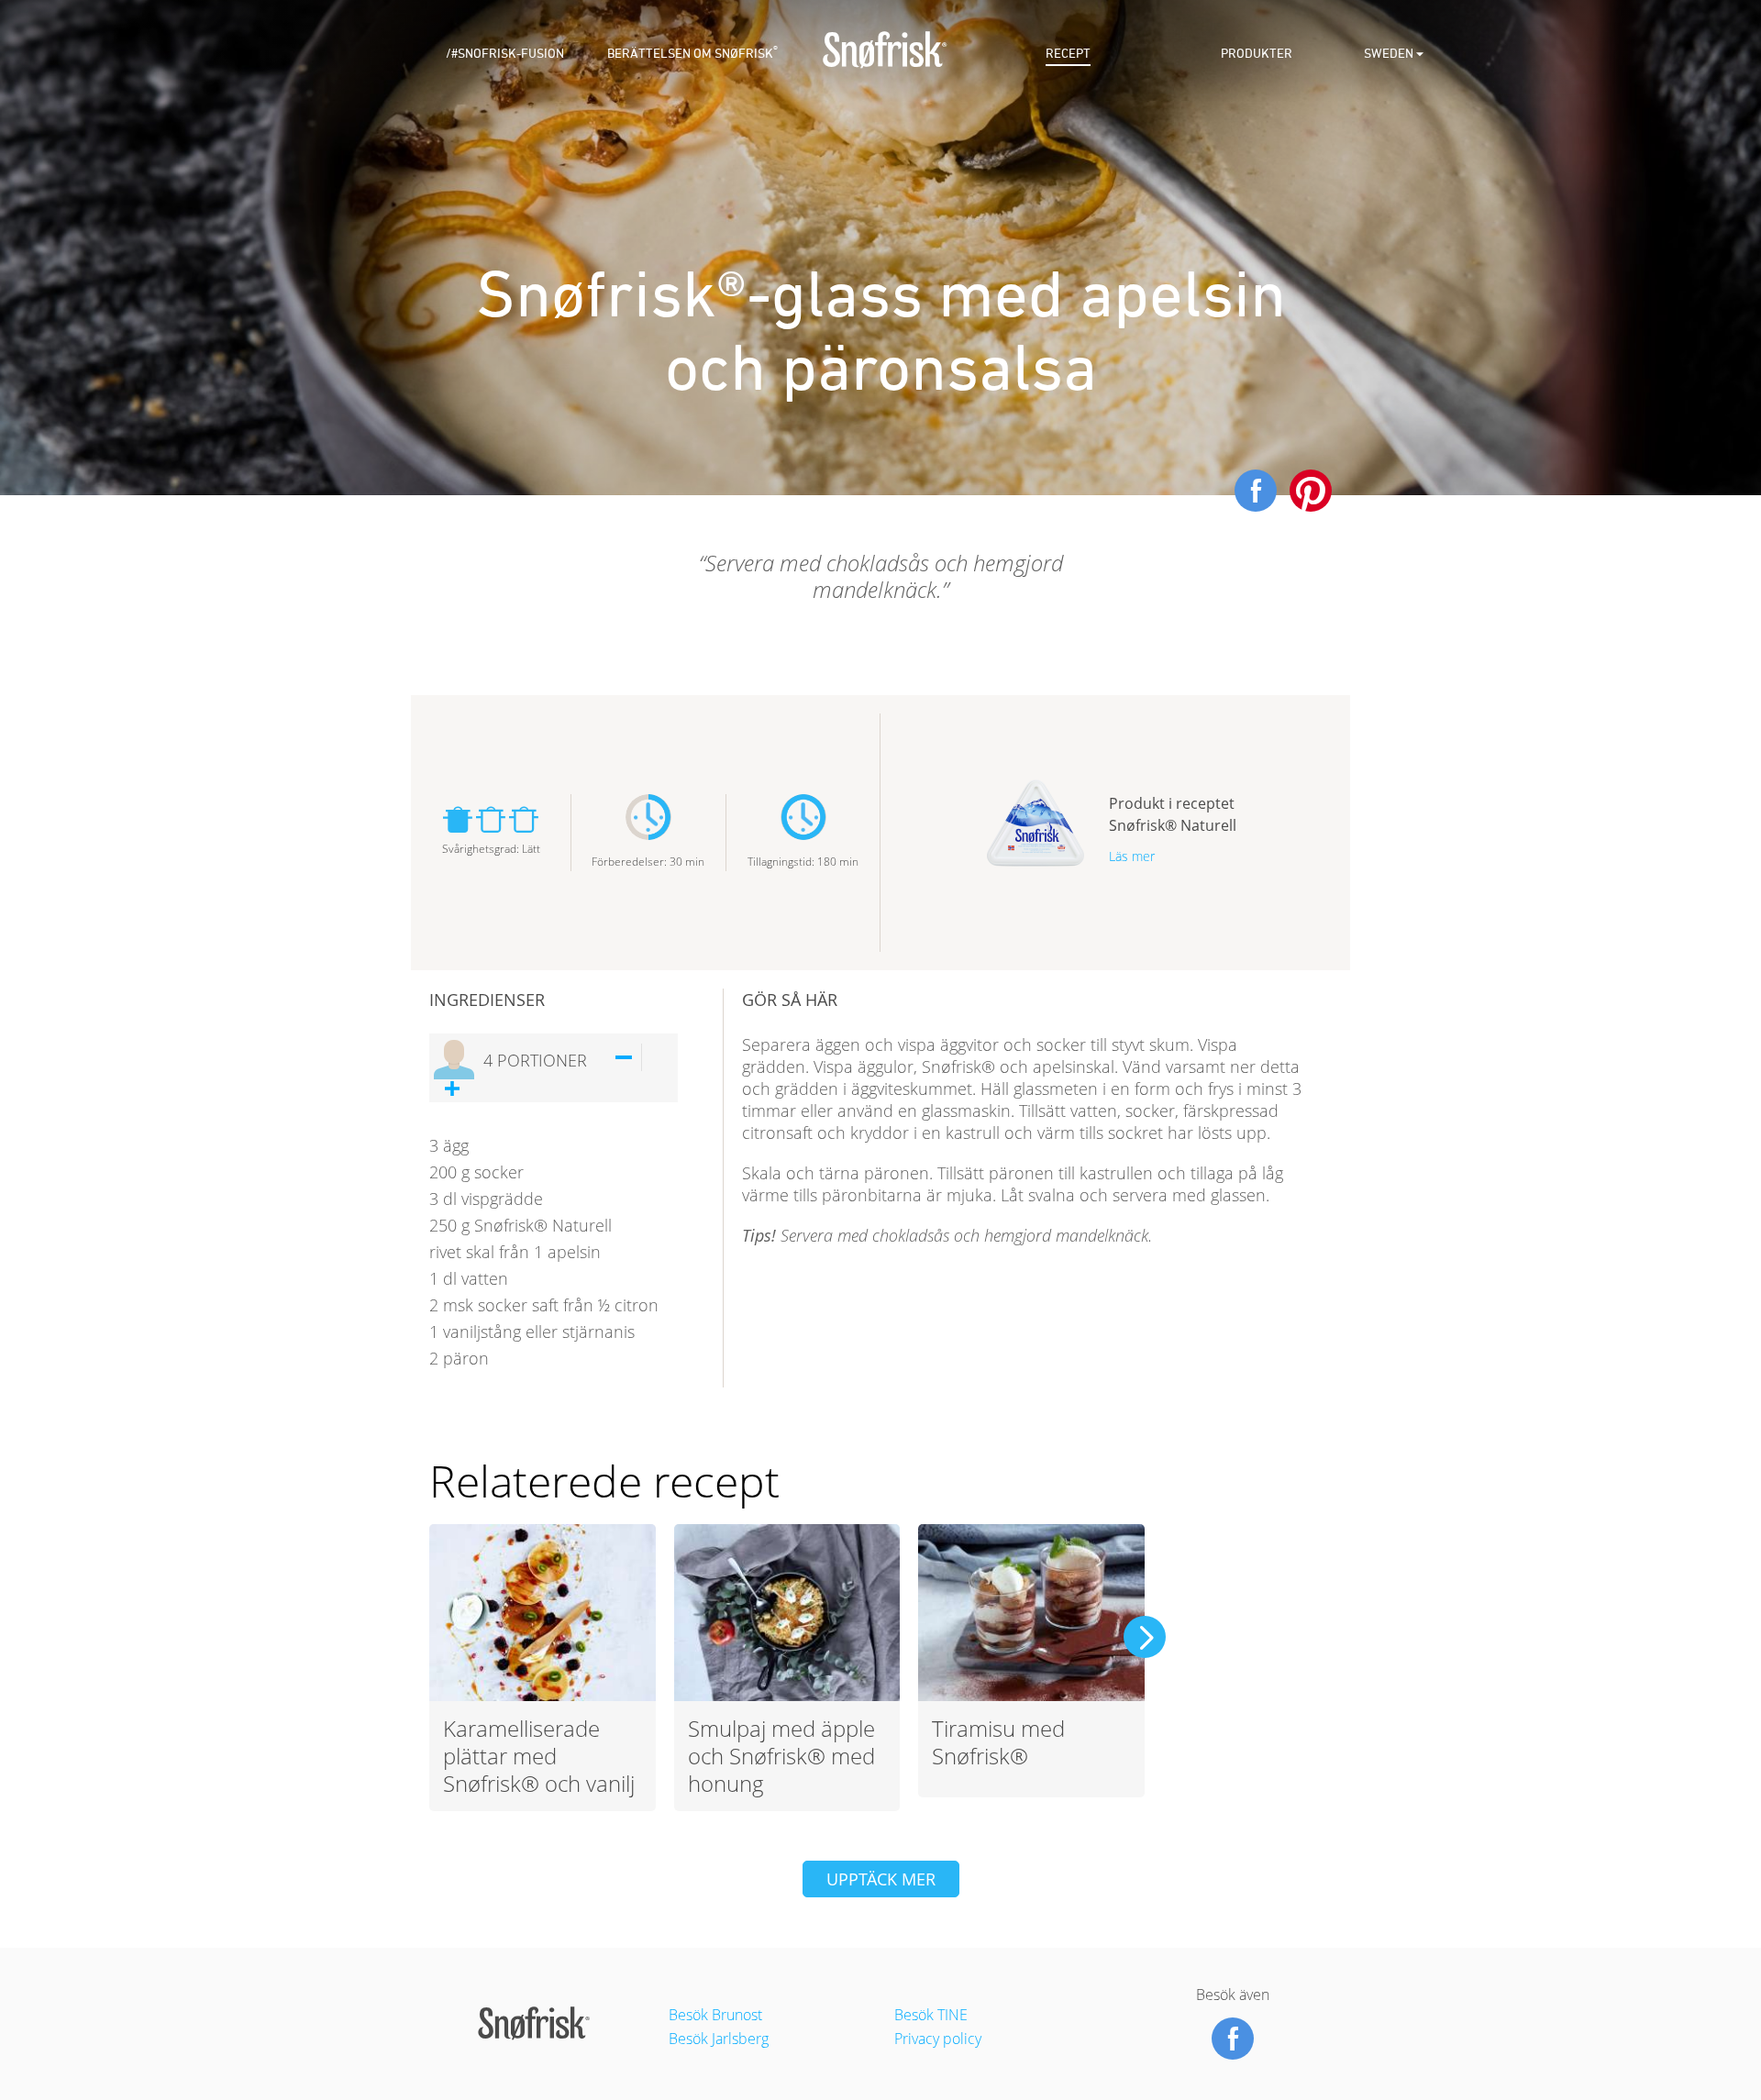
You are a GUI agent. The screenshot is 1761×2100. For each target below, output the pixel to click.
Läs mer (1132, 856)
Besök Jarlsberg (719, 2039)
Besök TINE (931, 2015)
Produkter (1257, 54)
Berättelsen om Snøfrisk (692, 54)
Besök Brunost (715, 2015)
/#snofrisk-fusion (505, 54)
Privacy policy (938, 2039)
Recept (1068, 54)
